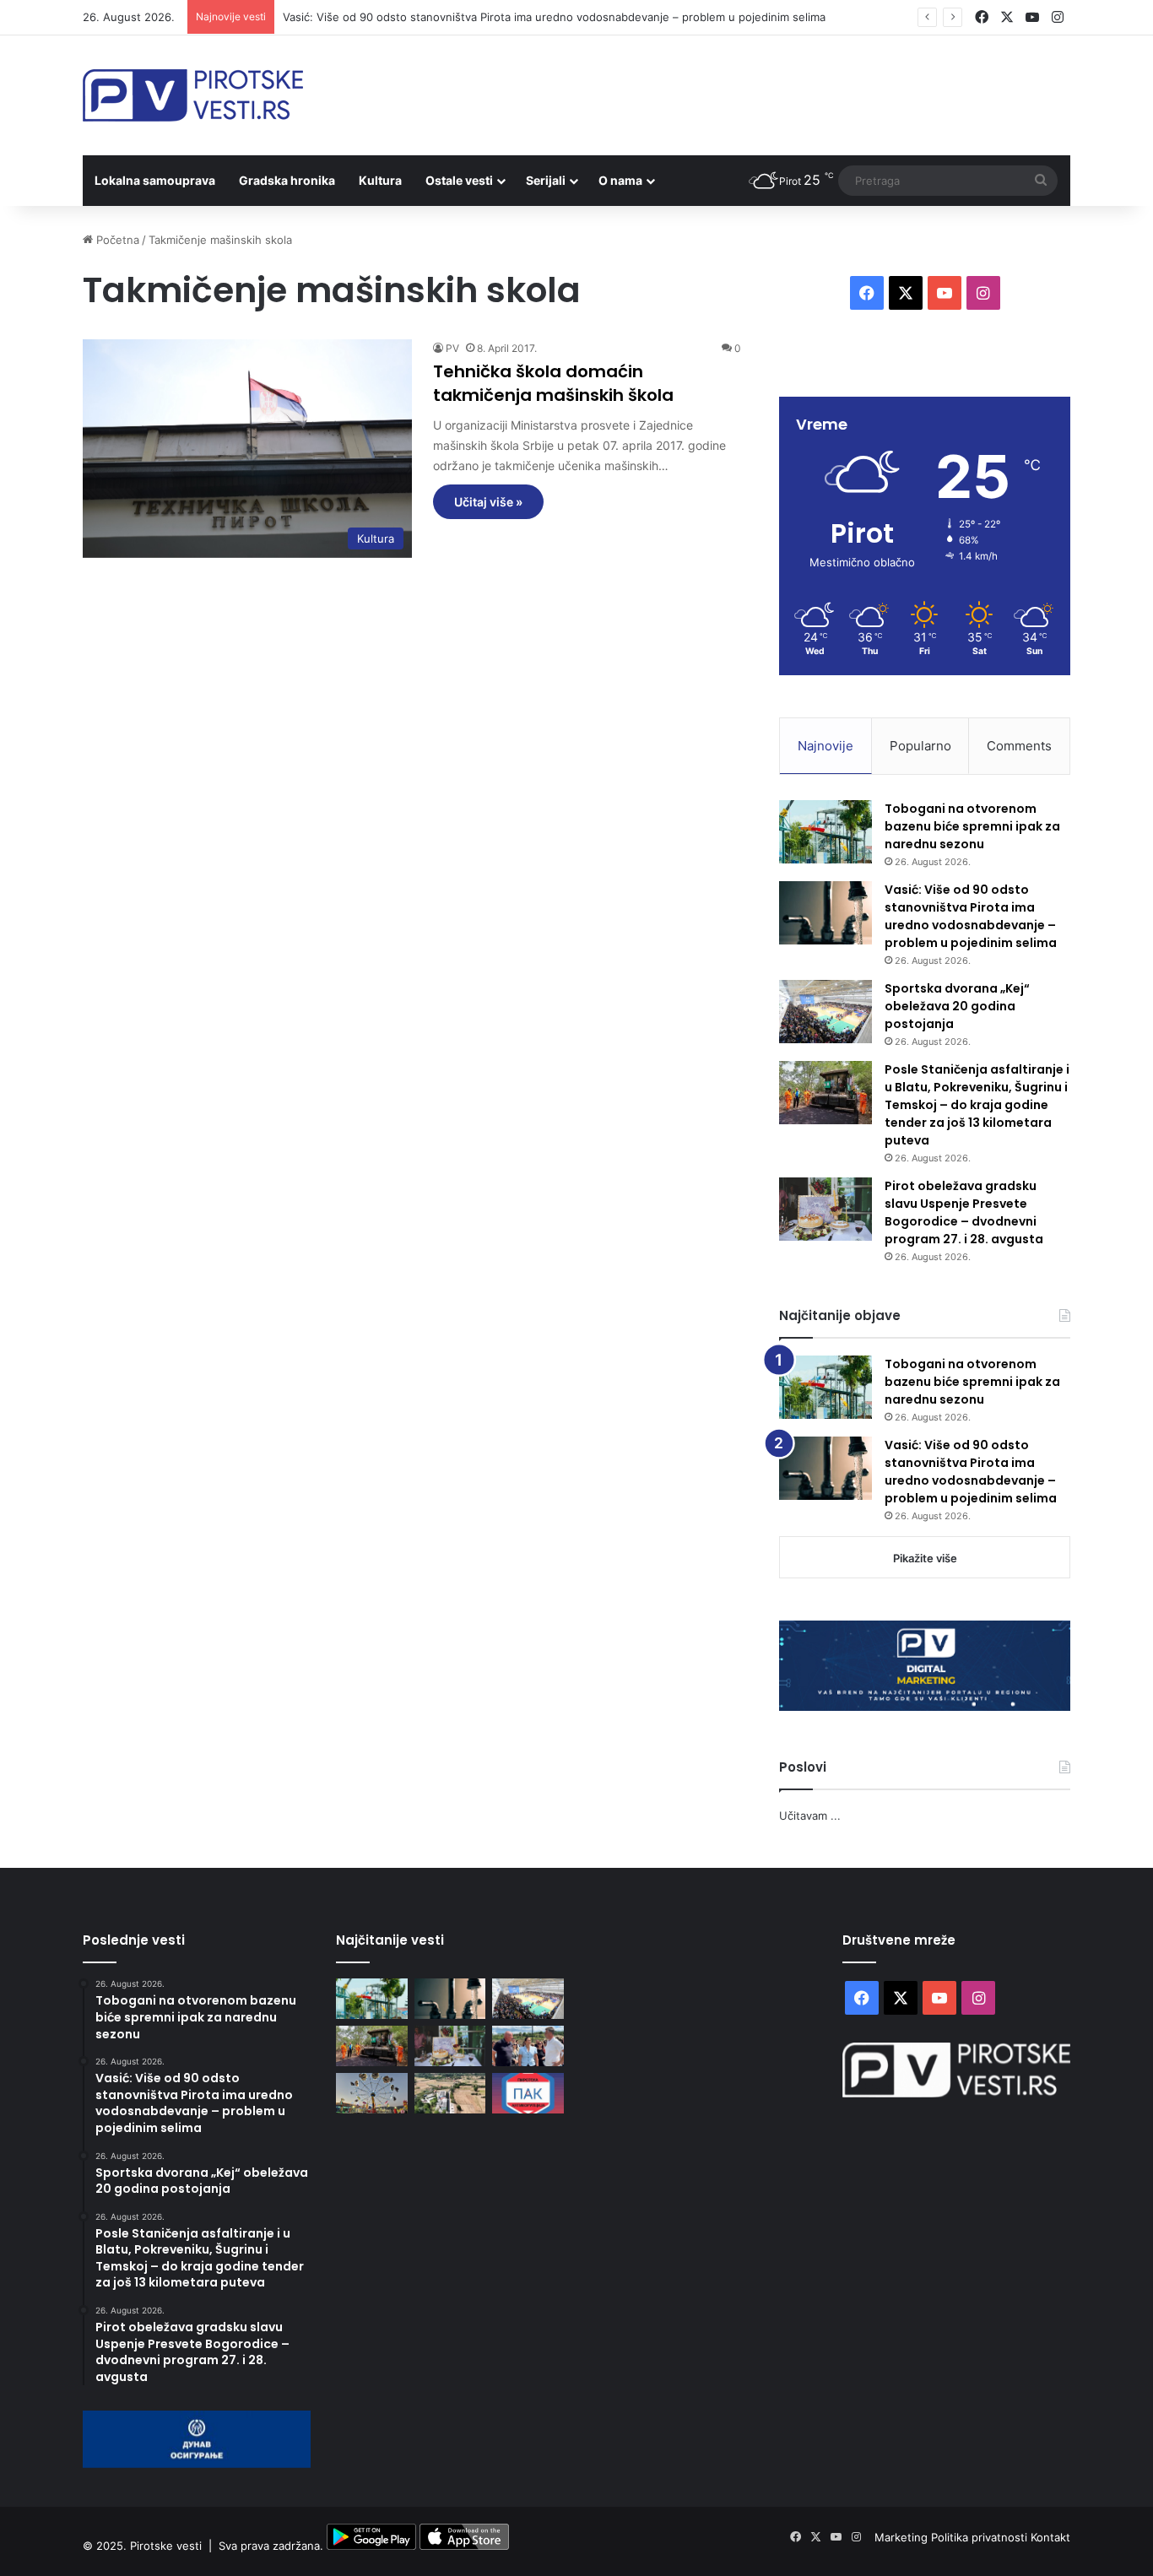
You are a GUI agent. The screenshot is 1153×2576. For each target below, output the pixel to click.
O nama (620, 180)
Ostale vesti (459, 180)
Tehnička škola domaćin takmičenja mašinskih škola (553, 383)
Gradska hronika (287, 180)
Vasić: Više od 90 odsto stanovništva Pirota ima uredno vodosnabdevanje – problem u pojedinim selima (554, 17)
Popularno (920, 746)
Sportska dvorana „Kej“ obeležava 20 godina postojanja (957, 1006)
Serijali (546, 180)
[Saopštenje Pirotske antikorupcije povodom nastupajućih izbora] (528, 2093)
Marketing (903, 2537)
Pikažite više (925, 1558)
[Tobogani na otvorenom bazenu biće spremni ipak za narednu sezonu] (826, 832)
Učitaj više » (488, 502)
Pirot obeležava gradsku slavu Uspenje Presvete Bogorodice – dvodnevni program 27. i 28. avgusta (964, 1212)
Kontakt (1050, 2537)
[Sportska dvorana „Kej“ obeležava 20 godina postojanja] (826, 1012)
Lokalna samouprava (155, 180)
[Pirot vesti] (193, 95)
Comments (1019, 746)
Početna (116, 240)
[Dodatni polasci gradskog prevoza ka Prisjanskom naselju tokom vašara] (372, 2093)
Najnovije (826, 746)
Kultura (380, 180)
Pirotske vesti (166, 2546)
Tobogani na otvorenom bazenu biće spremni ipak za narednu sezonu (972, 826)
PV (452, 348)
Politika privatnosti (981, 2537)
